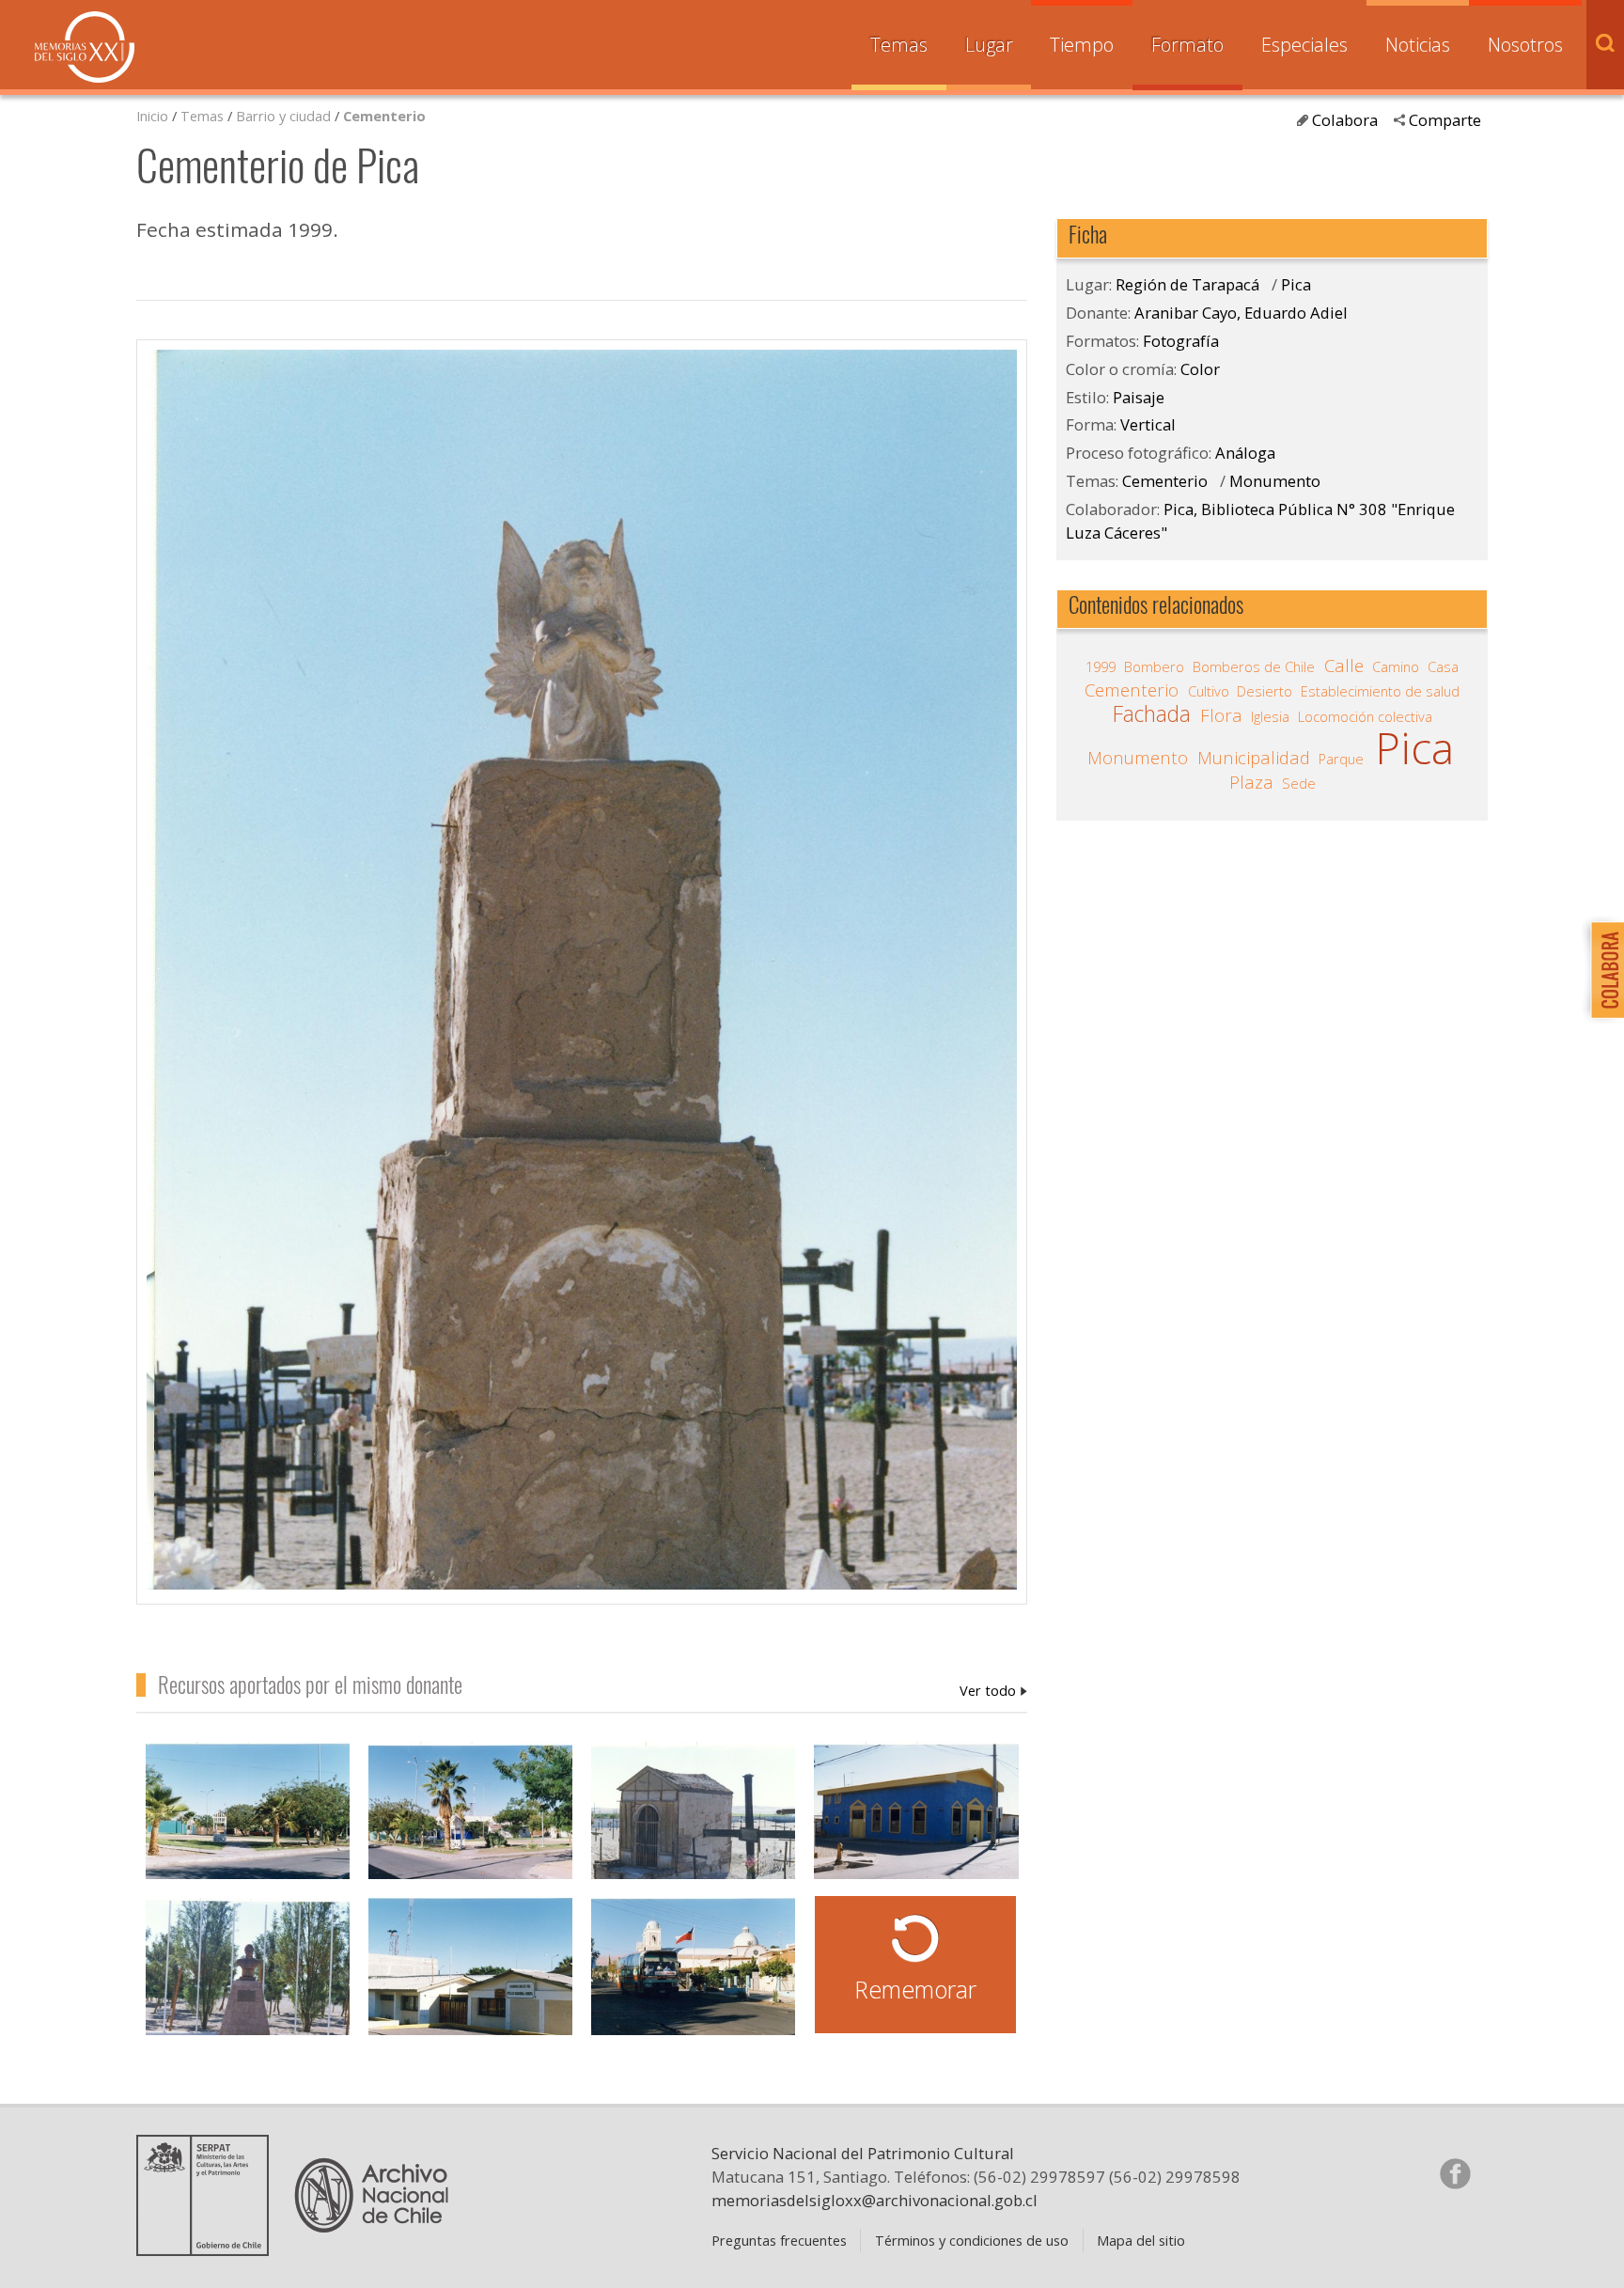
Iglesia (1270, 716)
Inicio (152, 116)
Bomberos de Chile (1254, 666)
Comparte (1445, 120)
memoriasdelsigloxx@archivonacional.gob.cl (874, 2200)
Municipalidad (1254, 758)
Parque (1341, 759)
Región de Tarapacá (1187, 284)
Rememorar (915, 1989)
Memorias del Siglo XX (85, 47)
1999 (1101, 666)
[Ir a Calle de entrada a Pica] (693, 1977)
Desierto (1265, 691)
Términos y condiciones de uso (972, 2240)
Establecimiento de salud (1380, 691)
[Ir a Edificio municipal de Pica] (470, 1977)
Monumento (1275, 481)
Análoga (1245, 453)
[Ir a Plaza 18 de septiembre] (248, 1821)
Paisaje (1139, 397)
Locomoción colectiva (1365, 716)
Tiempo (1082, 45)
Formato (1187, 45)
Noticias (1418, 45)
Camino (1396, 666)
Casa (1443, 666)
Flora (1221, 715)
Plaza (1251, 782)
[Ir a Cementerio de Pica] (693, 1821)
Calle (1344, 666)
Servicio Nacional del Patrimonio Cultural (863, 2153)
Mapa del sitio (1141, 2240)
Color (1200, 369)
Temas (899, 45)
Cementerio (384, 116)
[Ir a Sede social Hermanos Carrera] (916, 1821)
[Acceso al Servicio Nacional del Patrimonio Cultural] (209, 2249)
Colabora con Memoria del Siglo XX (1603, 970)
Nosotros (1525, 45)
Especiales (1304, 45)
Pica (1296, 284)
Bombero (1154, 666)
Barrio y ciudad (283, 116)
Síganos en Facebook (1455, 2173)
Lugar (989, 45)
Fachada (1152, 714)
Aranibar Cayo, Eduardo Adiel (993, 1690)
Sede (1299, 783)
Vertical (1148, 424)
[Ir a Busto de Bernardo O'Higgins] (248, 1977)
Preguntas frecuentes (779, 2240)
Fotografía (1181, 341)
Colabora (1345, 120)
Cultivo (1209, 691)
